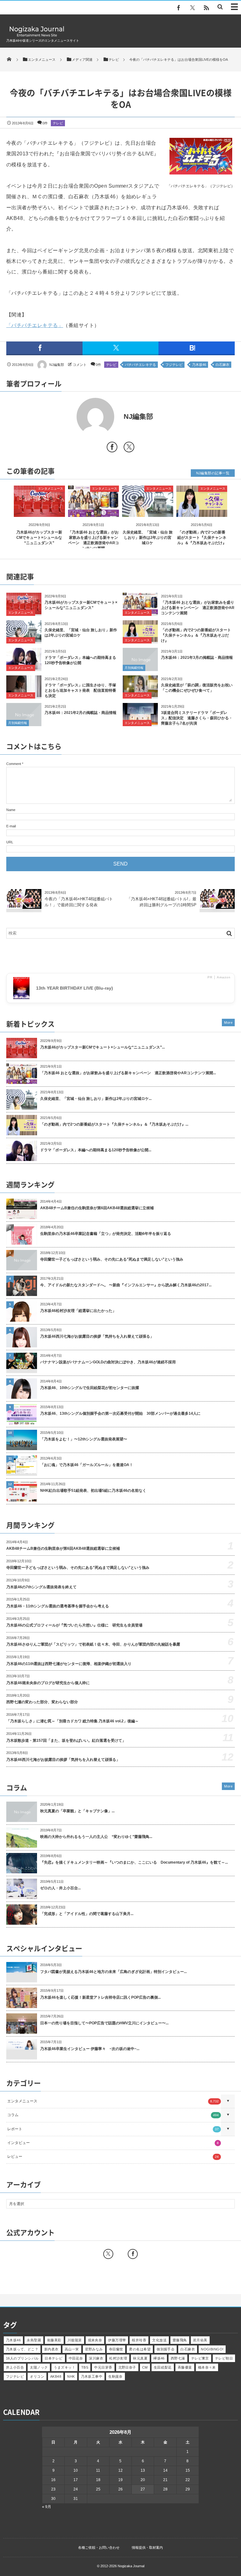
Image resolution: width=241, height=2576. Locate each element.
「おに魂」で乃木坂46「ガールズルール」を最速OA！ (87, 1465)
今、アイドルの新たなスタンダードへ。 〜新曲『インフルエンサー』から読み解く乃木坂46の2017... (126, 1285)
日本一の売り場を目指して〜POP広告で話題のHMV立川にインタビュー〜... (104, 2023)
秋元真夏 (140, 2358)
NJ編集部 (57, 365)
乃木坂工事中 (92, 2376)
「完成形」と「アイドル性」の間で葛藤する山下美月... (87, 1914)
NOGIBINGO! (212, 2349)
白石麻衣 (222, 365)
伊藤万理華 (117, 2340)
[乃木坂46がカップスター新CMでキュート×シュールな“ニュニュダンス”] (39, 512)
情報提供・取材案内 (147, 2547)
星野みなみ (94, 2349)
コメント (80, 365)
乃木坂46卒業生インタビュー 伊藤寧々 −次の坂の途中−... (90, 2049)
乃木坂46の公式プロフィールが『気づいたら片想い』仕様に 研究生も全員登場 (74, 1625)
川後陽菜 (75, 2340)
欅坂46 (159, 2358)
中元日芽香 (103, 2367)
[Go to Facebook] (112, 448)
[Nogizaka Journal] (37, 36)
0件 (45, 123)
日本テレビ (54, 2358)
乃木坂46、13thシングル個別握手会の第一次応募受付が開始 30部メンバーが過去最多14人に (120, 1413)
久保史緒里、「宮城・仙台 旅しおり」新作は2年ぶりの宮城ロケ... (96, 1099)
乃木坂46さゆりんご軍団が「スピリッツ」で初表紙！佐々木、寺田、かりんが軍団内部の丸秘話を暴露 (93, 1644)
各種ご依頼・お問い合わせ (99, 2547)
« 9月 (47, 2507)
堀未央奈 (95, 2340)
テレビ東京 (200, 2358)
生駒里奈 (115, 2376)
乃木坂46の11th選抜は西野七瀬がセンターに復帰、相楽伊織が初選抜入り (69, 1664)
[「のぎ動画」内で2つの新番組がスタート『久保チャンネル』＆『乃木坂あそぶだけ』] (202, 512)
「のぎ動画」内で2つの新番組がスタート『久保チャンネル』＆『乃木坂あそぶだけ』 (202, 538)
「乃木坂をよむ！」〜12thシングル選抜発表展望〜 (84, 1439)
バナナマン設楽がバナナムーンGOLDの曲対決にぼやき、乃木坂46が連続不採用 (108, 1362)
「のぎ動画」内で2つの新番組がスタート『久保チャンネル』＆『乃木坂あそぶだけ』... (114, 1124)
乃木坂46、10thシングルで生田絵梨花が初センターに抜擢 (90, 1388)
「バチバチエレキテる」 (35, 325)
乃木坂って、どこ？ (22, 2349)
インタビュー (113, 2143)
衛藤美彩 (54, 2340)
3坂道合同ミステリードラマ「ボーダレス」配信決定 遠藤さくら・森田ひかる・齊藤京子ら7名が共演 (197, 718)
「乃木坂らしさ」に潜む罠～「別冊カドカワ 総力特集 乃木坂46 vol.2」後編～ (72, 1721)
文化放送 (159, 2340)
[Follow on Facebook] (133, 2254)
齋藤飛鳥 (180, 2340)
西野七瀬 (178, 2358)
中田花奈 (76, 2358)
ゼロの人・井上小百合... (60, 1888)
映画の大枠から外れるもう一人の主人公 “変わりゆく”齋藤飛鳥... (96, 1837)
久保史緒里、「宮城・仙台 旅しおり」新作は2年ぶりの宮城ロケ (148, 538)
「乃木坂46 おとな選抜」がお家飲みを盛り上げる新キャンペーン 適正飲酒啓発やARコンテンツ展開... (128, 1073)
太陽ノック (39, 2367)
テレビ (58, 123)
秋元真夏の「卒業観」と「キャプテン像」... (77, 1811)
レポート (113, 2129)
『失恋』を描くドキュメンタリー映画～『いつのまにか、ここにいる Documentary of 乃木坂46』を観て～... (134, 1862)
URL (10, 842)
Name (11, 810)
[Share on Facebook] (179, 8)
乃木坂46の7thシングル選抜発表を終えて (41, 1587)
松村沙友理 (118, 2358)
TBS (85, 2367)
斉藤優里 (185, 2367)
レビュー (113, 2157)
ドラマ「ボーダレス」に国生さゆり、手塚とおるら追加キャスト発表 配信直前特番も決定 (80, 690)
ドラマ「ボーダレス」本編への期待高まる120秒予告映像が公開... (96, 1150)
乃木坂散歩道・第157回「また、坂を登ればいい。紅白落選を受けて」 (66, 1741)
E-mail (11, 826)
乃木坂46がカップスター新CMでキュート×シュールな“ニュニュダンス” (39, 538)
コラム (113, 2115)
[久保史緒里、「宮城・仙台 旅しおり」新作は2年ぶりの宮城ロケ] (148, 512)
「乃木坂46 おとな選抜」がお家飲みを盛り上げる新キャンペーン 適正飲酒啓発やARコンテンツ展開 (198, 608)
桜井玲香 (139, 2340)
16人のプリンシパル (22, 2358)
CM (145, 2367)
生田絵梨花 (163, 2367)
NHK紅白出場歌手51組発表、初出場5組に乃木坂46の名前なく (93, 1491)
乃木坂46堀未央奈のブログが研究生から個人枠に (48, 1683)
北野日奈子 (127, 2367)
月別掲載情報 (134, 668)
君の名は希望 (140, 2349)
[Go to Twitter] (129, 448)
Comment (14, 764)
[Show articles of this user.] (63, 417)
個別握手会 (166, 2349)
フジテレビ (174, 365)
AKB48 (56, 2376)
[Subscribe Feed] (206, 8)
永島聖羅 (34, 2340)
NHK (71, 2376)
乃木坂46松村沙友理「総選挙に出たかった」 (78, 1311)
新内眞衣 (51, 2349)
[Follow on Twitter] (192, 8)
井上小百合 (15, 2367)
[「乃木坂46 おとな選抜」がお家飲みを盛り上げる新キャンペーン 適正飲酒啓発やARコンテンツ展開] (94, 512)
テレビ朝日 (224, 2358)
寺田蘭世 (116, 2349)
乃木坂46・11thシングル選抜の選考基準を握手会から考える (58, 1606)
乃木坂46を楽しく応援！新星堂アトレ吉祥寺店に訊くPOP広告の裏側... (100, 1997)
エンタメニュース (51, 489)
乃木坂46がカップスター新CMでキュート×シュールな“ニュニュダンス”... (102, 1047)
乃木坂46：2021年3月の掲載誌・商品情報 (197, 658)
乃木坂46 (199, 365)
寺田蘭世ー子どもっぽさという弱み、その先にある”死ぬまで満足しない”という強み (112, 1259)
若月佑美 (200, 2340)
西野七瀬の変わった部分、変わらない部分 (42, 1702)
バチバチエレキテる (140, 365)
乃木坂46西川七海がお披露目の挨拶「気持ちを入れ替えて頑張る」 (97, 1336)
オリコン (37, 2376)
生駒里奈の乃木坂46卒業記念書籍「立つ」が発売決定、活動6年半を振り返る (106, 1234)
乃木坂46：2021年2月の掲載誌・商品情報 (80, 713)
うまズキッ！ (64, 2367)
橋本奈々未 (207, 2367)
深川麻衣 (96, 2358)
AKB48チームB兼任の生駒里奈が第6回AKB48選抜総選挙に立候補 (97, 1208)
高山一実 (72, 2349)
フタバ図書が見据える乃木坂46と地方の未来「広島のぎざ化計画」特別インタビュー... (113, 1972)
